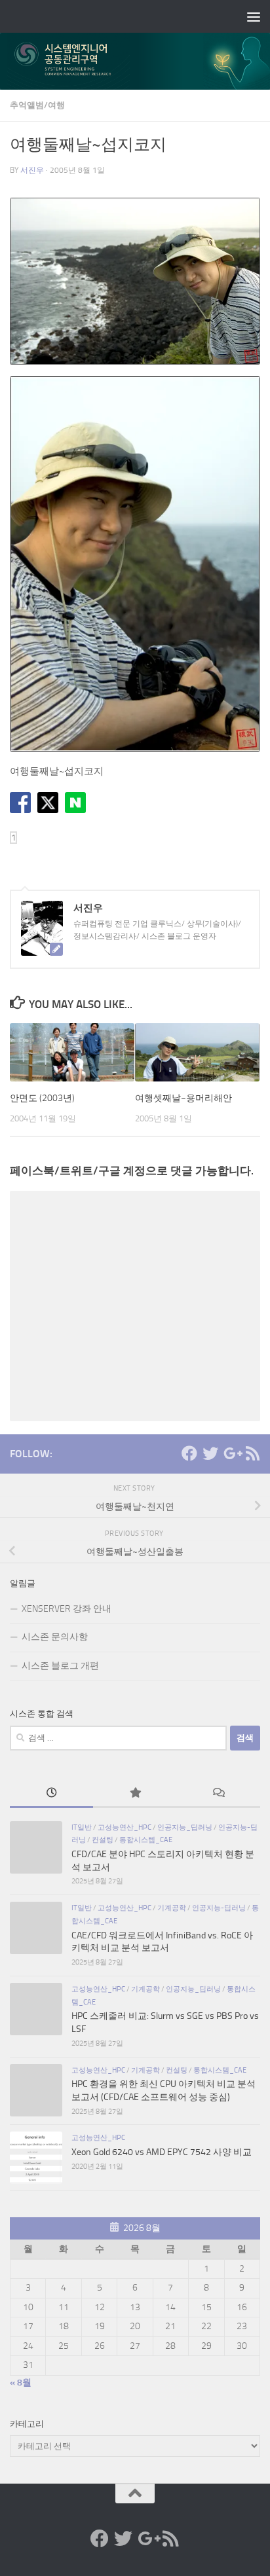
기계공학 (172, 1908)
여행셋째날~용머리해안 (183, 1098)
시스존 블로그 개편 (60, 1666)
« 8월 (21, 2383)
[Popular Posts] (135, 1794)
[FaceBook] (189, 1453)
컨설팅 (103, 1840)
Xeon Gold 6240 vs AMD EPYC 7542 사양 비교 (162, 2152)
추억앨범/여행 (37, 105)
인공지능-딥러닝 (219, 1908)
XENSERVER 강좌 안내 (67, 1609)
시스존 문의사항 (55, 1637)
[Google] (231, 1453)
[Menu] (254, 16)
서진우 (32, 170)
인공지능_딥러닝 (185, 1827)
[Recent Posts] (51, 1794)
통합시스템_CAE (146, 1840)
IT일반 (82, 1827)
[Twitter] (210, 1453)
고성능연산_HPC (125, 1827)
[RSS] (252, 1453)
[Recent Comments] (219, 1794)
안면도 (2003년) (42, 1098)
